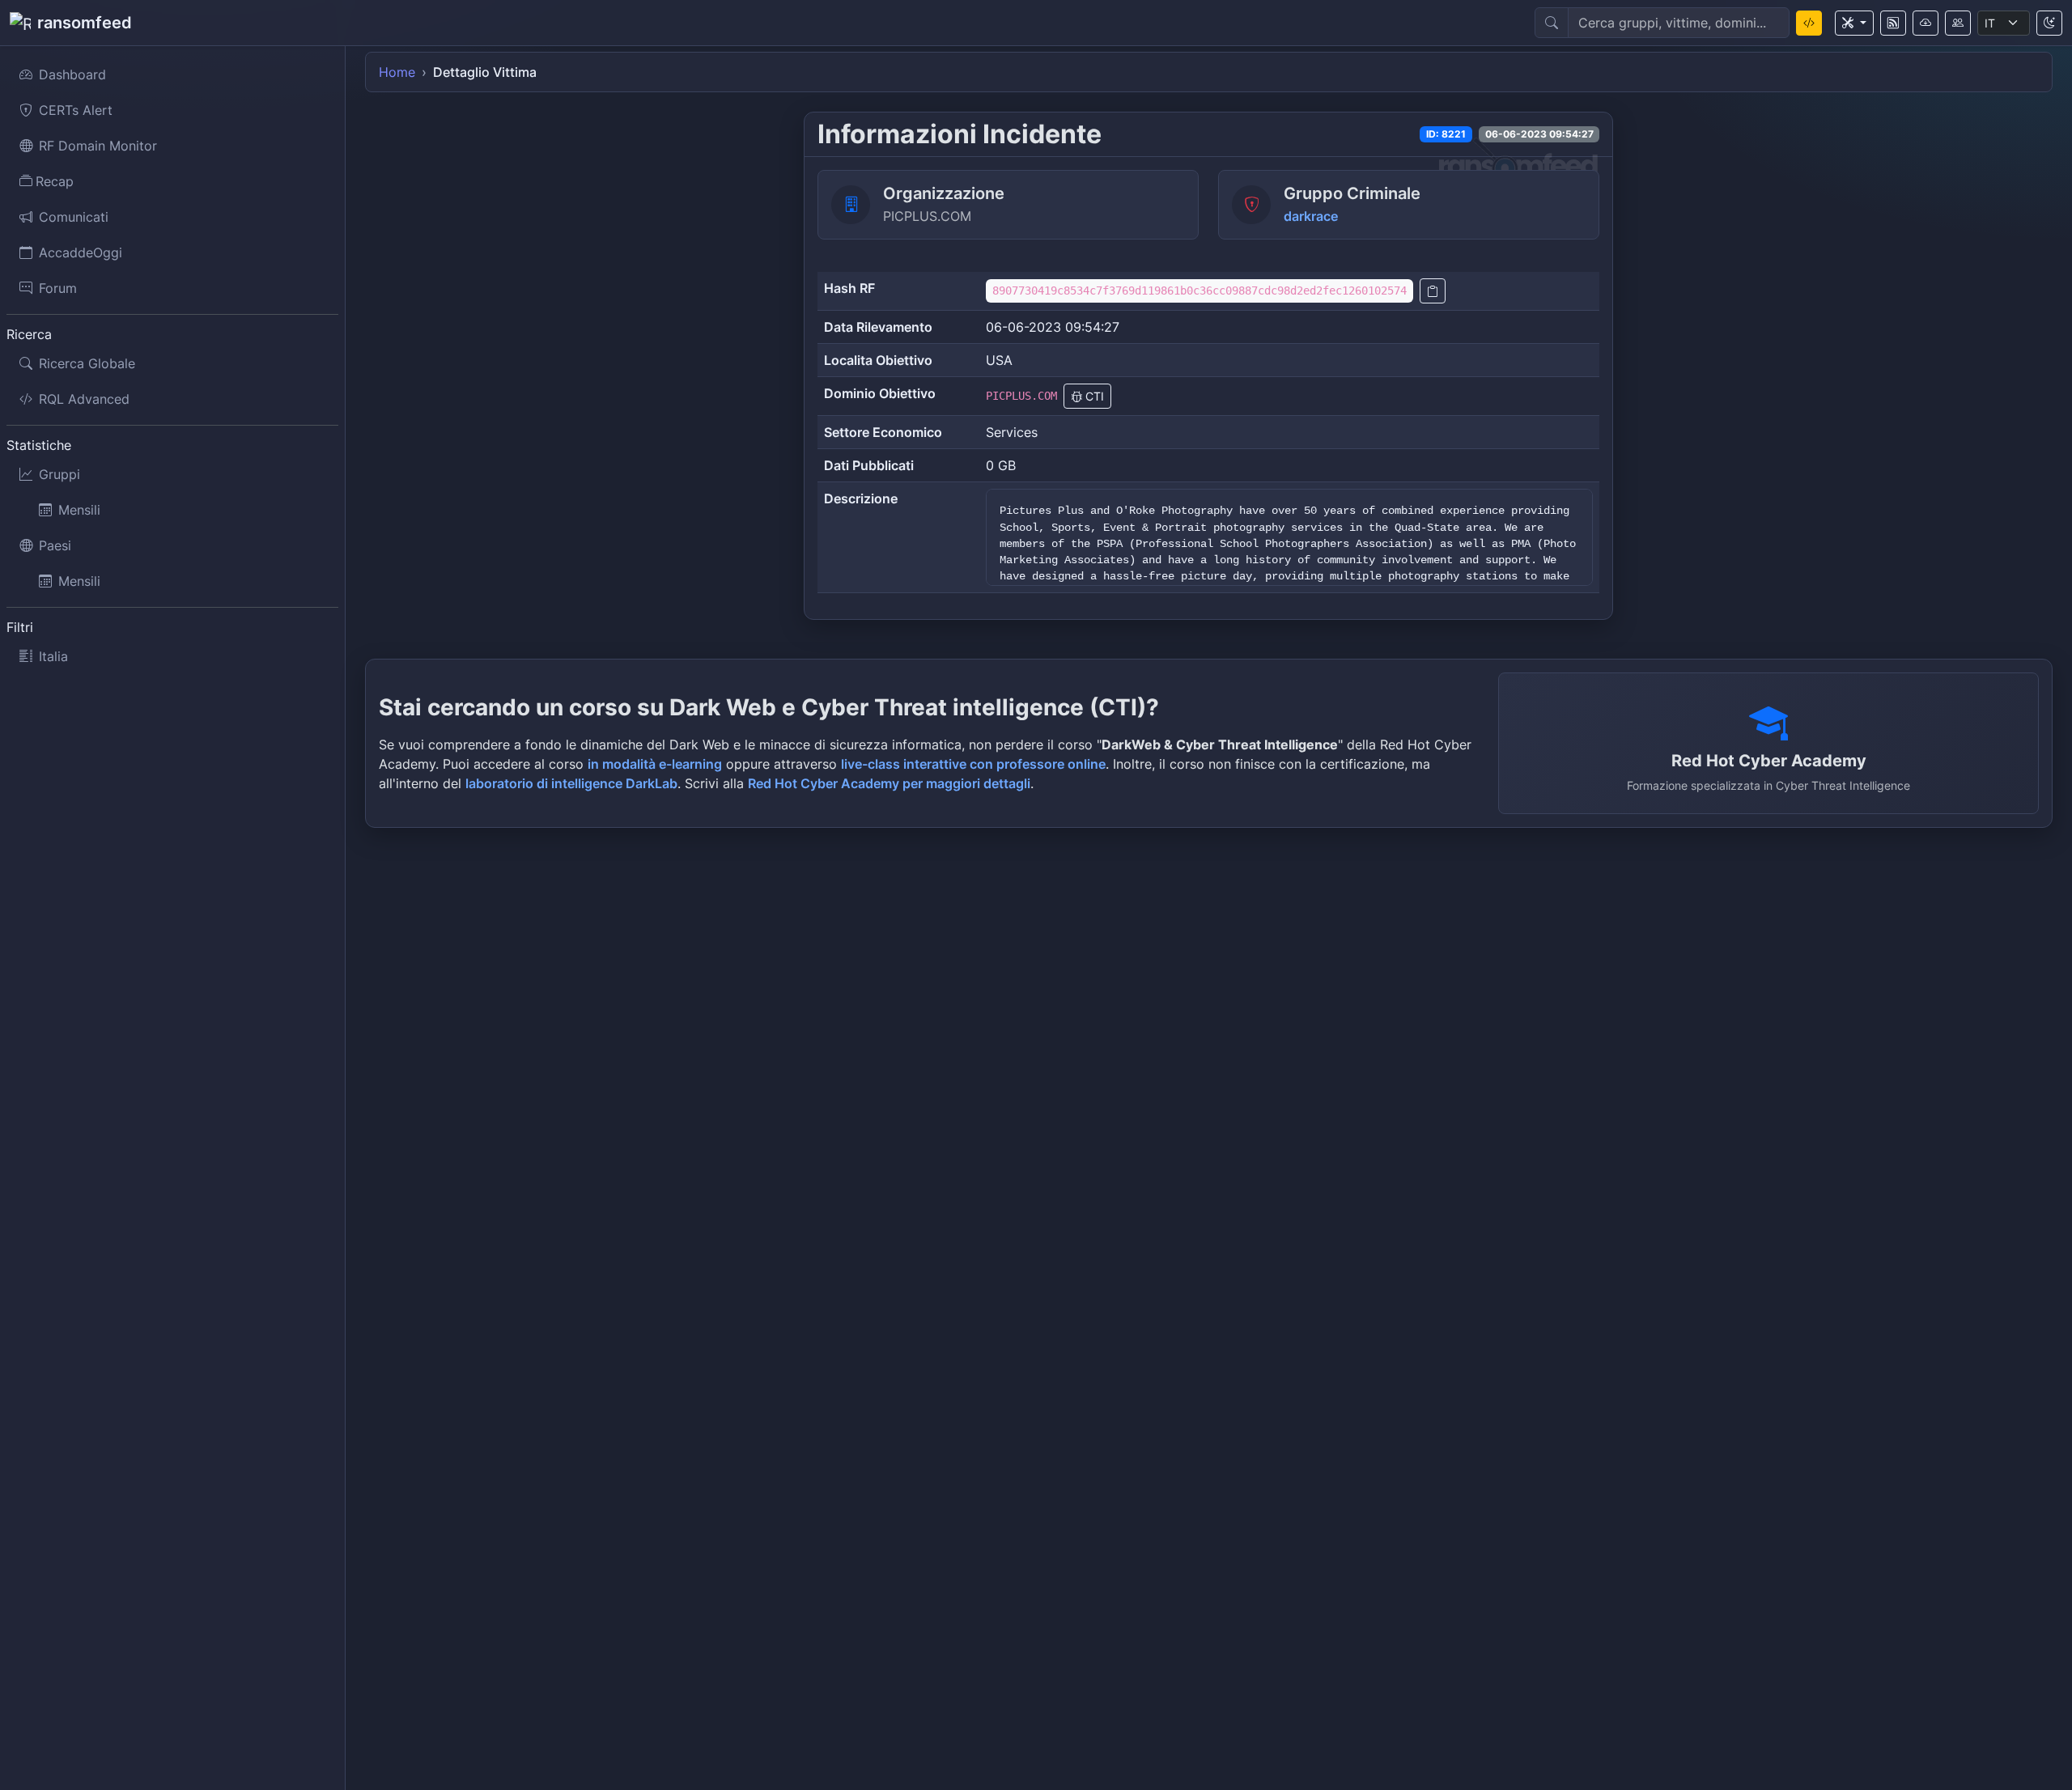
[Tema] (2049, 23)
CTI (1093, 396)
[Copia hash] (1433, 291)
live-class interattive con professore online (973, 764)
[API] (1926, 23)
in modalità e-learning (655, 764)
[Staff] (1958, 23)
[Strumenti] (1854, 23)
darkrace (1311, 216)
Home (397, 72)
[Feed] (1893, 23)
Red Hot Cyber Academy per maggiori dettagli (889, 783)
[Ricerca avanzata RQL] (1809, 23)
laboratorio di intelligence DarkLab (571, 783)
